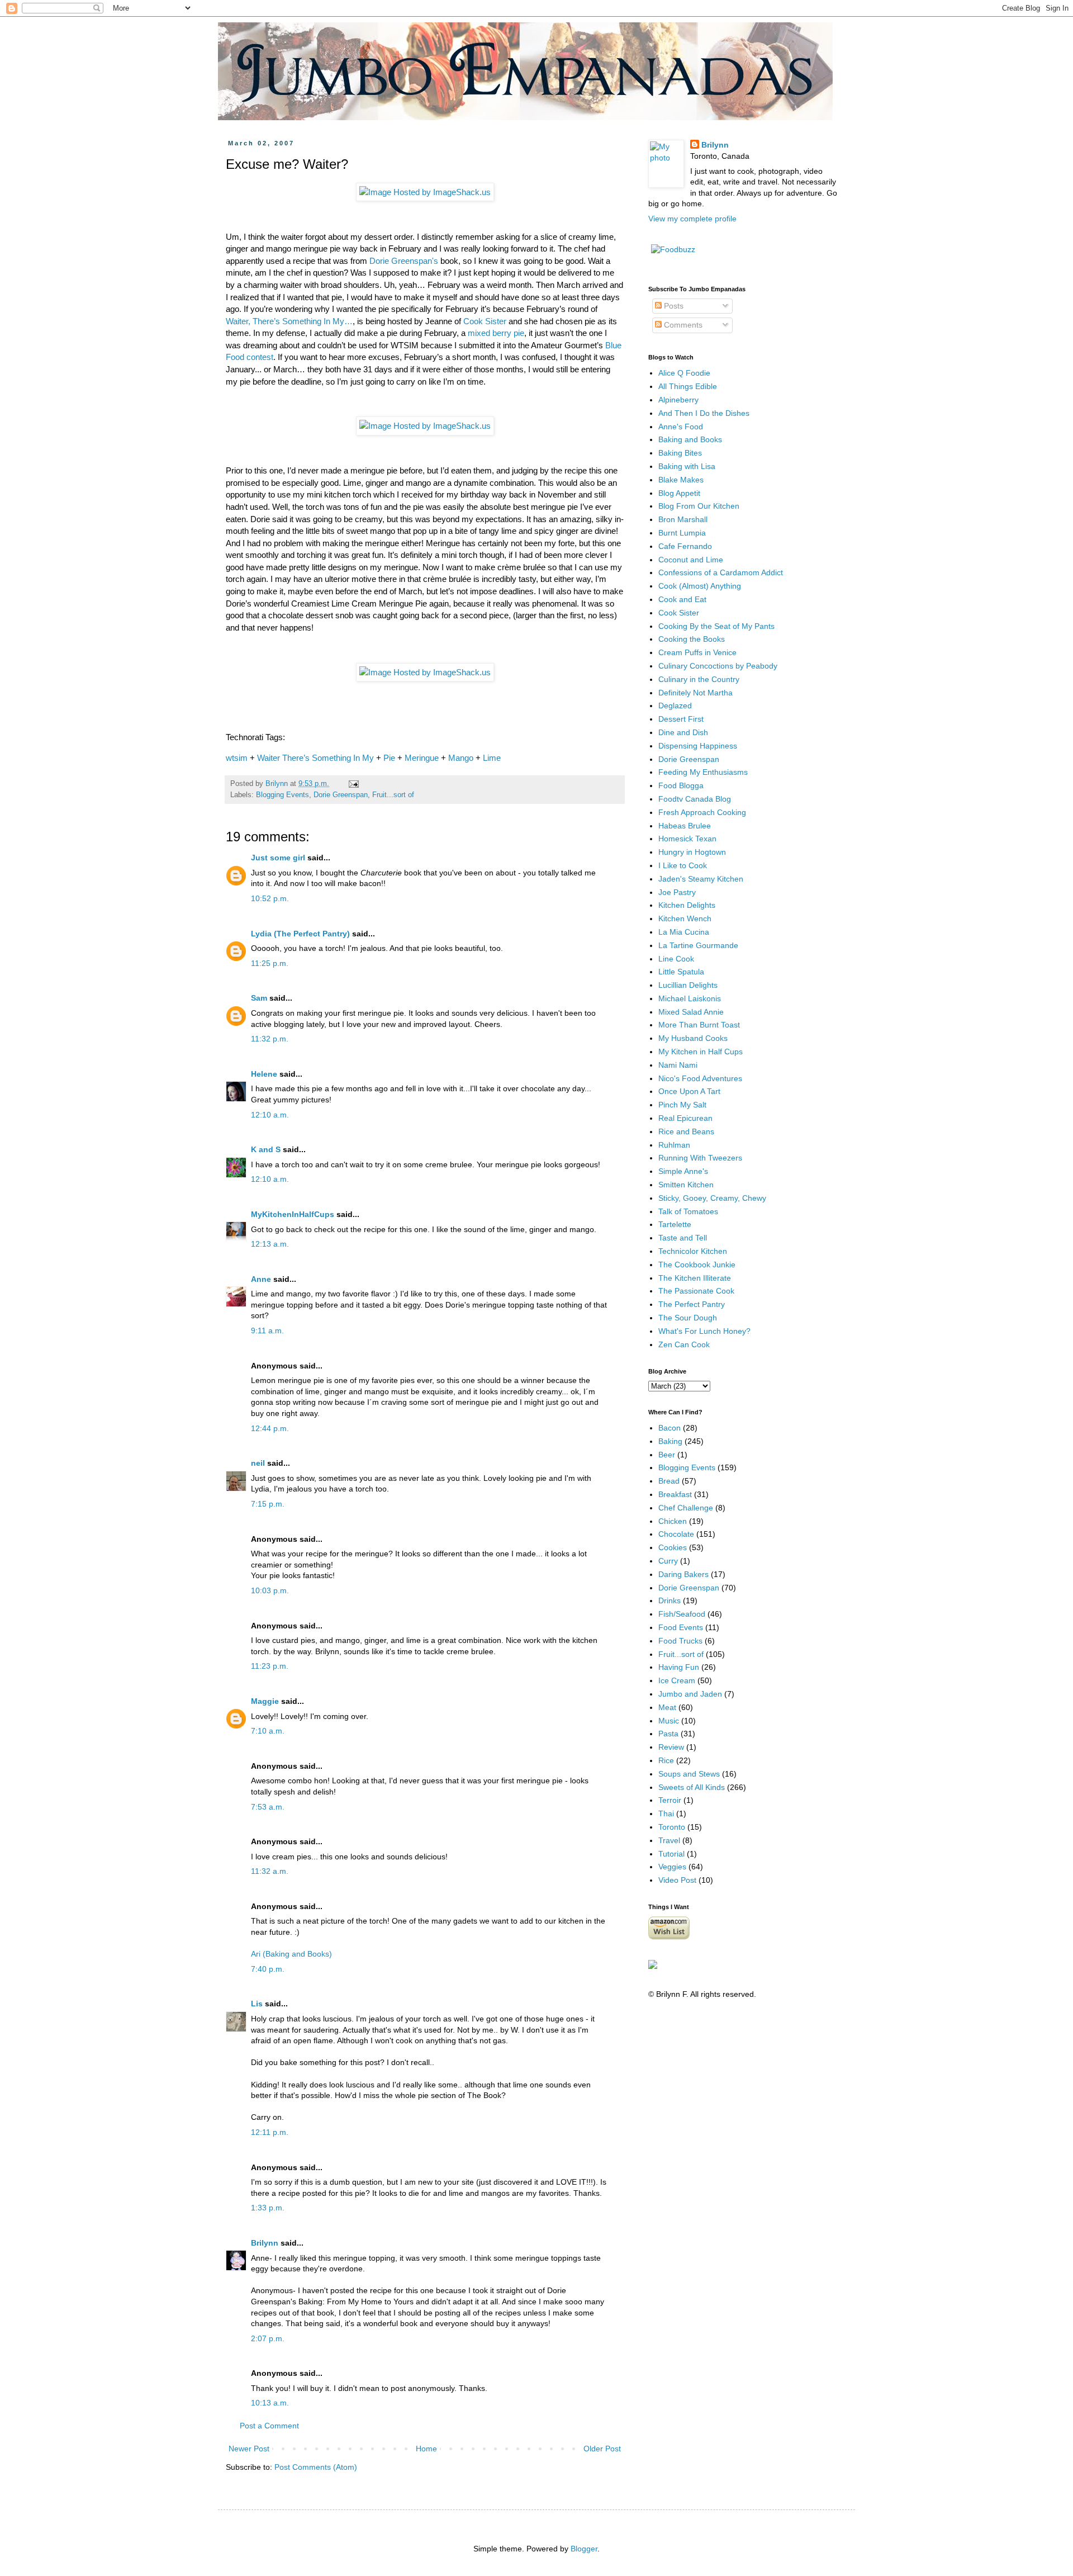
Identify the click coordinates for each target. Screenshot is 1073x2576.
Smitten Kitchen (686, 1185)
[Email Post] (353, 784)
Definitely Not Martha (695, 693)
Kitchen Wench (685, 918)
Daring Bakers (683, 1574)
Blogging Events (283, 795)
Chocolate (676, 1534)
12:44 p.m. (270, 1428)
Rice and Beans (686, 1131)
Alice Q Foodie (684, 373)
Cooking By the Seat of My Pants (716, 626)
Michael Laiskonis (690, 998)
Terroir (670, 1800)
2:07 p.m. (268, 2338)
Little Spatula (681, 972)
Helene (264, 1074)
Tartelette (675, 1224)
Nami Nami (678, 1065)
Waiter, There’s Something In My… (289, 321)
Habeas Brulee (685, 826)
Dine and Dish (683, 732)
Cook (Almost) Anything (700, 586)
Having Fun (679, 1667)
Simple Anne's (683, 1171)
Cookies (673, 1547)
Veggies (672, 1867)
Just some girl (278, 858)
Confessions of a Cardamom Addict (721, 572)
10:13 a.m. (270, 2403)
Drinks (670, 1600)
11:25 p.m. (270, 963)
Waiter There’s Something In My (315, 758)
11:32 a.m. (270, 1871)
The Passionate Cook (696, 1291)
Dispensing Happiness (698, 746)
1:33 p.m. (268, 2208)
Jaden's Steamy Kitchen (701, 879)
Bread (669, 1481)
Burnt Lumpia (682, 533)
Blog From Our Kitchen (699, 506)
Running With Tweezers (700, 1158)
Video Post (677, 1880)
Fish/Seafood (682, 1614)
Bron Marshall (683, 519)
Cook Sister (485, 321)
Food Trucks (680, 1641)
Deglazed (675, 705)
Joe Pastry (677, 892)
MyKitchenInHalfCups (293, 1214)
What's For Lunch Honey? (704, 1331)
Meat (667, 1707)
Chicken (673, 1521)
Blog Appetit (679, 493)
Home (426, 2449)
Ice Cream (677, 1680)
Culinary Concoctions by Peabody (718, 666)
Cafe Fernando (685, 546)
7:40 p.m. (268, 1969)
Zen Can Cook (684, 1344)
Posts (673, 306)
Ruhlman (674, 1145)
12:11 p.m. (270, 2132)
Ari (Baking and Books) (291, 1954)
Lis (257, 2004)
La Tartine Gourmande (698, 945)
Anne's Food (681, 427)
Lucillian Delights (688, 985)
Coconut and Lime (691, 560)
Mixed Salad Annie (691, 1012)
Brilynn (265, 2243)
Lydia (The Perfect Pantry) (300, 934)
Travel (669, 1840)
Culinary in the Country (699, 679)
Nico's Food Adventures (700, 1078)
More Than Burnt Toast (699, 1025)
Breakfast (675, 1494)
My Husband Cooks (693, 1038)
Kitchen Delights (687, 905)
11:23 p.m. (270, 1666)
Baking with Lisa (687, 466)
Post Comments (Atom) (316, 2467)
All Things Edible (688, 386)
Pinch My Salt (682, 1105)
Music (669, 1721)
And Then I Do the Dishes (704, 413)
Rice (666, 1760)
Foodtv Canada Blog (695, 799)
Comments (682, 325)
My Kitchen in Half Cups (701, 1052)
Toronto (672, 1827)
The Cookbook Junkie (697, 1265)
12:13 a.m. (270, 1244)
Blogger (584, 2549)
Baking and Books (690, 439)
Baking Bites (680, 453)
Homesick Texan (687, 839)
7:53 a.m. (268, 1807)
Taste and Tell (683, 1238)
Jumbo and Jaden (690, 1694)
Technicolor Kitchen (693, 1251)
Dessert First (681, 719)
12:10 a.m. (270, 1115)
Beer (667, 1455)
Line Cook (676, 959)
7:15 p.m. (268, 1504)
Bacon (670, 1428)
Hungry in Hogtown (692, 852)
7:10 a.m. (268, 1731)
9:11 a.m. (267, 1330)
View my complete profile (692, 219)
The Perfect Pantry (692, 1304)
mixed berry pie (496, 333)
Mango (461, 758)
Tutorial (671, 1854)
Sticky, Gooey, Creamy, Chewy (712, 1198)
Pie (389, 758)
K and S (266, 1149)
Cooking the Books (692, 639)
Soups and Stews (689, 1774)
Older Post (602, 2449)
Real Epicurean (685, 1118)
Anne (261, 1279)
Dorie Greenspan (341, 795)
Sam (259, 998)
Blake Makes (681, 480)
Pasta (668, 1734)
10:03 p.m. (270, 1590)
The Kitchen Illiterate (695, 1278)
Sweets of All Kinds (692, 1787)
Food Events (681, 1627)
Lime (492, 758)
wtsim (237, 758)
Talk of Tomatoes (688, 1211)
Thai (666, 1813)
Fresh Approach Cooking (702, 812)
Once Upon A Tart (689, 1091)
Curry (668, 1561)
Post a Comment (269, 2426)
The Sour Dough (688, 1318)
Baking (670, 1441)
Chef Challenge (686, 1508)
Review (671, 1747)
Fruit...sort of (393, 795)
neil (258, 1463)
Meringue (422, 758)
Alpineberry (678, 400)
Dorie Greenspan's (404, 261)
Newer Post (249, 2449)
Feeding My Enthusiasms (703, 772)
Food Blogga (681, 785)
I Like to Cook (683, 865)
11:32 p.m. (270, 1039)
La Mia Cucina (684, 932)
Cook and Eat (682, 599)
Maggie (265, 1701)
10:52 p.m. (270, 898)
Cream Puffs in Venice (697, 652)
